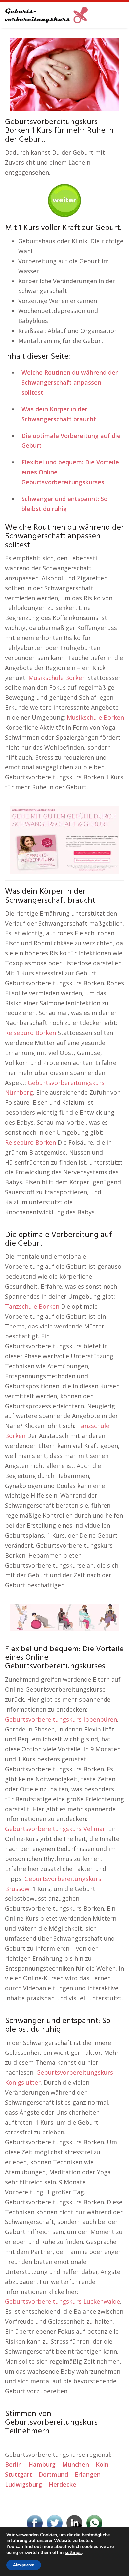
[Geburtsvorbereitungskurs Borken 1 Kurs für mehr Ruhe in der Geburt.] (64, 74)
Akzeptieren (24, 2565)
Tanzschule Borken (32, 1306)
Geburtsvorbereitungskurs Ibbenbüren (61, 1719)
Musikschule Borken (57, 678)
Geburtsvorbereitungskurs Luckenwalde (63, 2301)
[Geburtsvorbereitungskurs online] (46, 15)
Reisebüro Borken (30, 1033)
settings (73, 2553)
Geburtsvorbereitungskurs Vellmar (55, 1829)
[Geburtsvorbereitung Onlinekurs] (64, 839)
